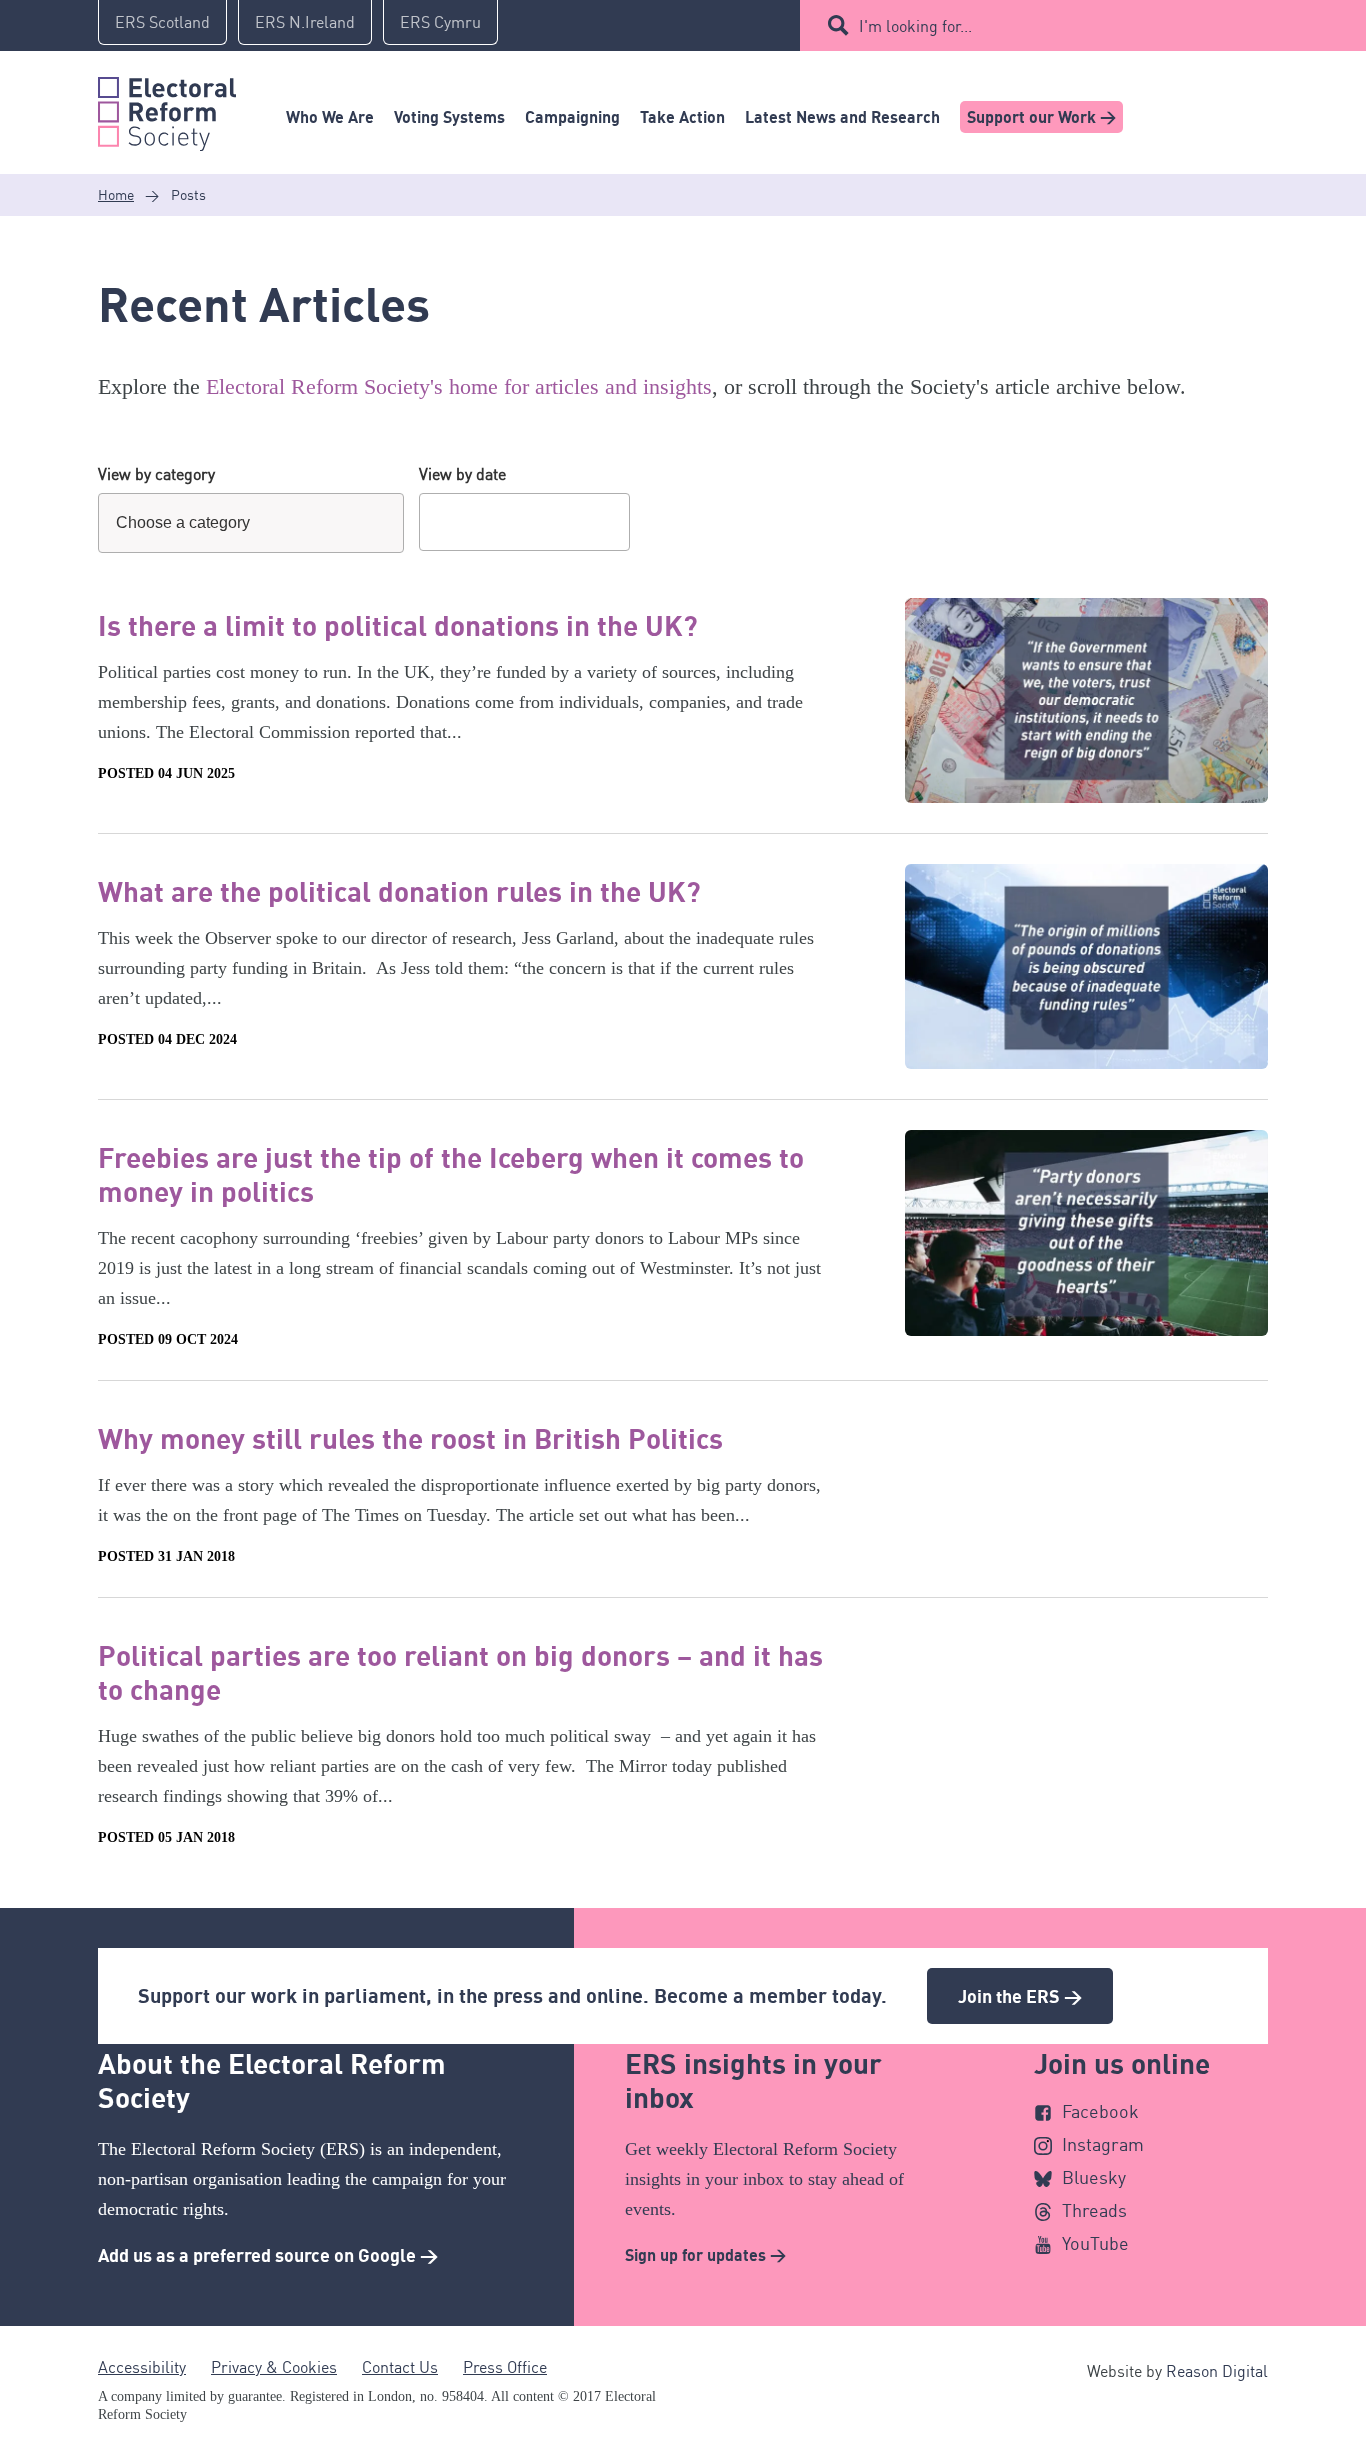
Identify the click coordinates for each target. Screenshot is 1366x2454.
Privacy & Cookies (274, 2367)
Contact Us (400, 2367)
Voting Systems (449, 117)
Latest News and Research (842, 117)
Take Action (682, 117)
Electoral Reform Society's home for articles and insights (459, 386)
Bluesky (1094, 2177)
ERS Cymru (440, 22)
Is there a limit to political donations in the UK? (398, 625)
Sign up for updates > (705, 2255)
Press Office (505, 2367)
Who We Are (330, 117)
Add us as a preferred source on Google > (268, 2255)
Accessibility (142, 2367)
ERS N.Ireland (305, 22)
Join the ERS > (1020, 1996)
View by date (462, 474)
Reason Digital (1217, 2371)
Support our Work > (1041, 117)
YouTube (1095, 2243)
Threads (1094, 2210)
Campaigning (572, 117)
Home (116, 194)
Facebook (1100, 2111)
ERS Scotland (162, 22)
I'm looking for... (915, 26)
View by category (156, 474)
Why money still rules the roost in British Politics (410, 1438)
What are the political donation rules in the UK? (399, 891)
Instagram (1103, 2144)
